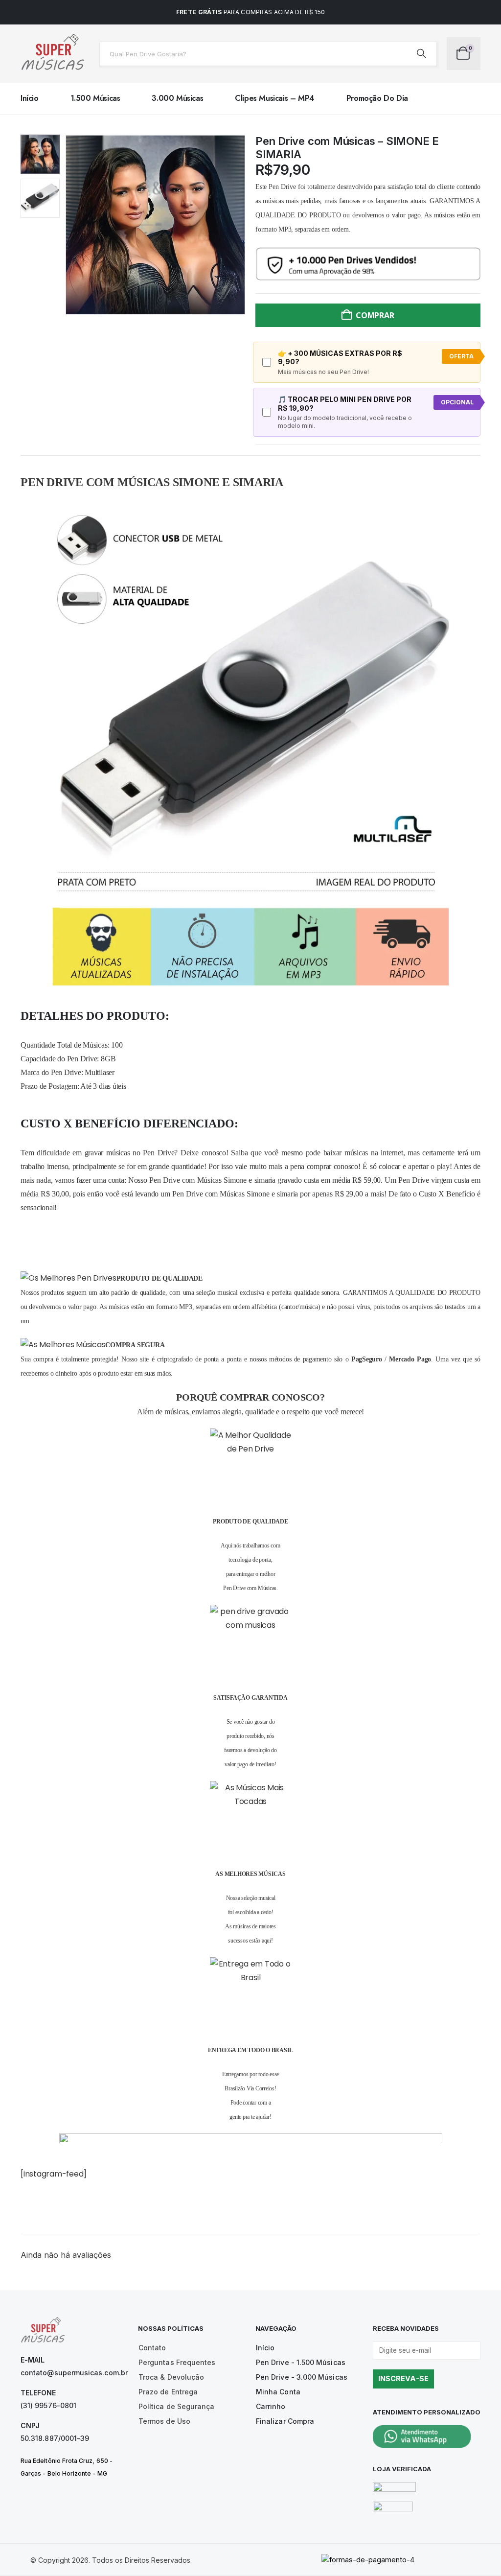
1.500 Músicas (95, 98)
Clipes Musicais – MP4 (275, 98)
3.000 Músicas (177, 98)
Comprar (375, 315)
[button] (67, 225)
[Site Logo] (52, 54)
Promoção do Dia (377, 98)
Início (30, 98)
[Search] (422, 54)
